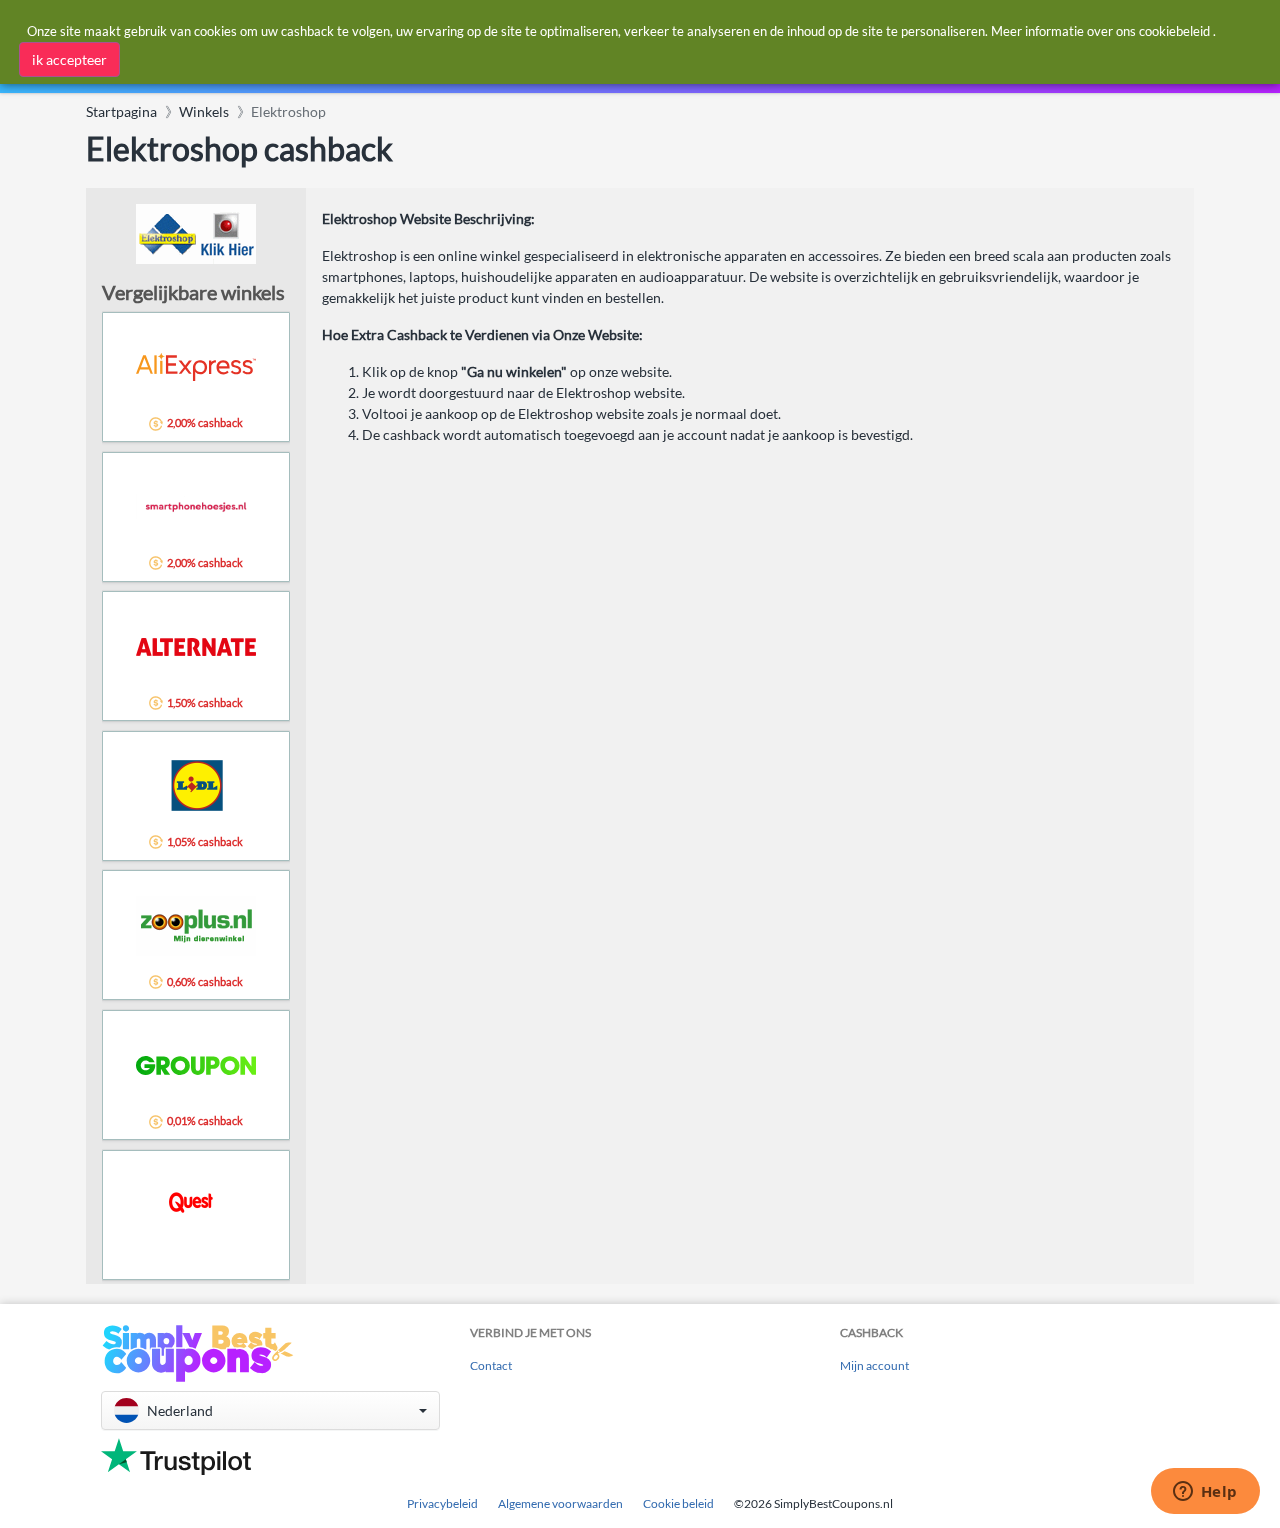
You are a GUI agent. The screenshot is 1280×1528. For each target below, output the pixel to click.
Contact (491, 1365)
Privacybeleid (442, 1503)
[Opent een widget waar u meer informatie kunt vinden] (1205, 1493)
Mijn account (874, 1365)
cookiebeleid (1174, 31)
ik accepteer (69, 59)
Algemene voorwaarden (560, 1503)
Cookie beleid (678, 1503)
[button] (270, 1410)
